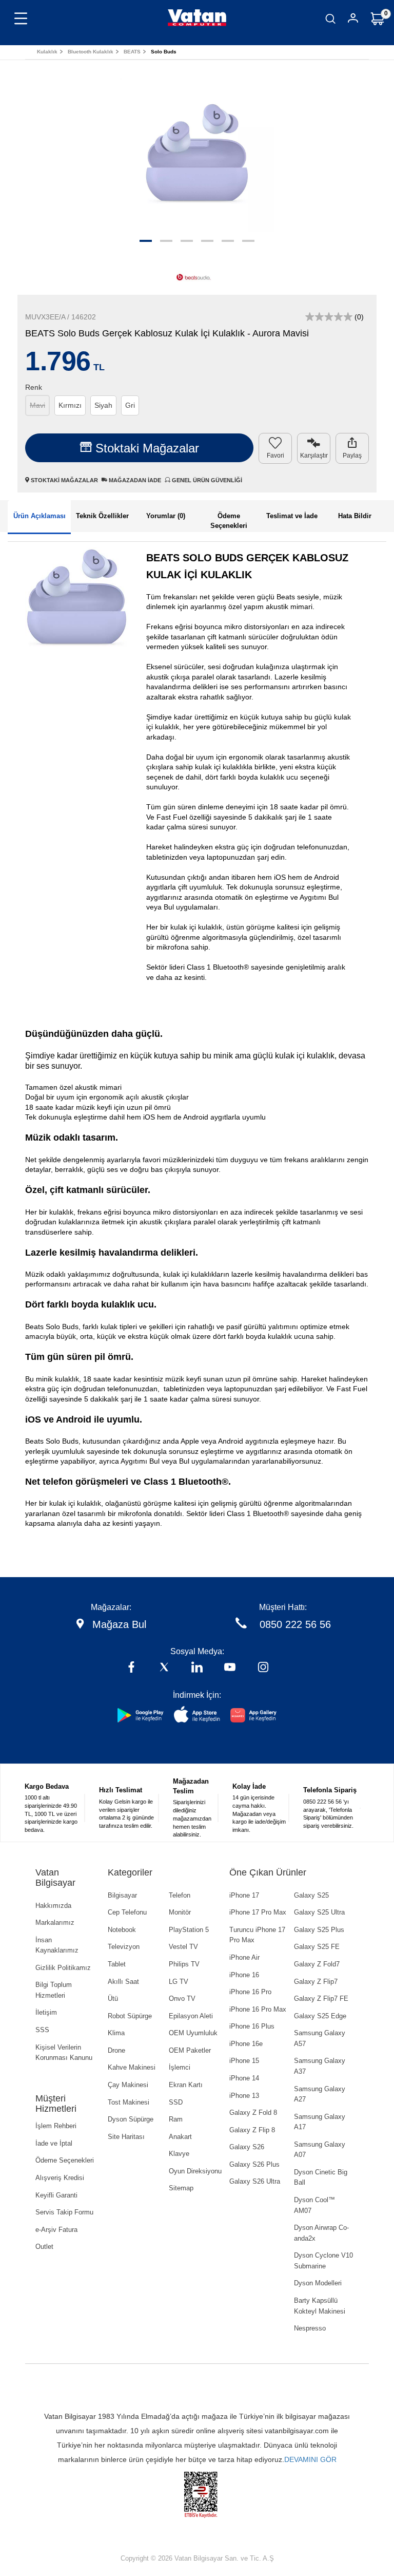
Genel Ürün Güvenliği (206, 480)
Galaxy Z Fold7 (317, 1964)
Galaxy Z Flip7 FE (321, 1999)
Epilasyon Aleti (191, 2016)
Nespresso (310, 2328)
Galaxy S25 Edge (320, 2016)
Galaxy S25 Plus (319, 1930)
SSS (42, 2030)
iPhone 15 (244, 2061)
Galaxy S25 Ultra (319, 1912)
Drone (116, 2050)
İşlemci (180, 2067)
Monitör (180, 1912)
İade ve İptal (54, 2143)
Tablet (117, 1964)
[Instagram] (263, 1668)
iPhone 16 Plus (252, 2026)
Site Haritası (126, 2137)
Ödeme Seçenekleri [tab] (229, 521)
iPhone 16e (246, 2044)
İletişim (46, 2012)
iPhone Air (244, 1957)
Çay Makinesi (128, 2085)
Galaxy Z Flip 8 (252, 2130)
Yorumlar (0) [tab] (166, 516)
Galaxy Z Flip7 (316, 1982)
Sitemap (181, 2188)
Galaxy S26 (247, 2147)
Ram (176, 2119)
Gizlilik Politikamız (63, 1968)
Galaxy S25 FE (317, 1947)
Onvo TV (182, 1999)
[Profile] (353, 20)
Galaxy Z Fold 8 (253, 2113)
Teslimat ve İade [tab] (292, 516)
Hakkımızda (53, 1906)
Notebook (122, 1930)
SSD (176, 2102)
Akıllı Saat (123, 1982)
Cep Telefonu (127, 1912)
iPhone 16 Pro (250, 1992)
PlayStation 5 (189, 1930)
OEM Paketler (190, 2050)
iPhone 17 (244, 1895)
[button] (146, 241)
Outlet (44, 2247)
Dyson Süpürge (131, 2119)
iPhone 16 (244, 1975)
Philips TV (184, 1964)
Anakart (180, 2137)
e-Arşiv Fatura (56, 2230)
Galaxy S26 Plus (254, 2164)
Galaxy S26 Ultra (255, 2181)
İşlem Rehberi (56, 2126)
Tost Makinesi (129, 2102)
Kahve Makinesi (132, 2067)
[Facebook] (131, 1668)
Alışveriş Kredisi (60, 2178)
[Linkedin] (197, 1668)
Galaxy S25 (311, 1895)
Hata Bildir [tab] (355, 516)
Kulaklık (47, 52)
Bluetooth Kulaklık (91, 52)
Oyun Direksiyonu (195, 2171)
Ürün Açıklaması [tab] (40, 516)
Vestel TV (183, 1947)
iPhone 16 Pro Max (258, 2009)
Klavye (179, 2154)
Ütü (113, 1999)
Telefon (180, 1895)
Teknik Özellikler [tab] (102, 516)
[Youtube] (230, 1668)
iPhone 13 (244, 2096)
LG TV (179, 1982)
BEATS (132, 52)
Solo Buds (164, 52)
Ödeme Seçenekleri (65, 2160)
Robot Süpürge (130, 2016)
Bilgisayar (122, 1895)
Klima (116, 2033)
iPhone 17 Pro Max (258, 1912)
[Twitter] (164, 1668)
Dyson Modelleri (318, 2283)
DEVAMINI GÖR (310, 2459)
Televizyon (124, 1947)
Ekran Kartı (186, 2085)
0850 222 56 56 (295, 1624)
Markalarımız (55, 1922)
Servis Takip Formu (64, 2212)
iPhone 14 (244, 2078)
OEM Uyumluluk (193, 2033)
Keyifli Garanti (56, 2195)
